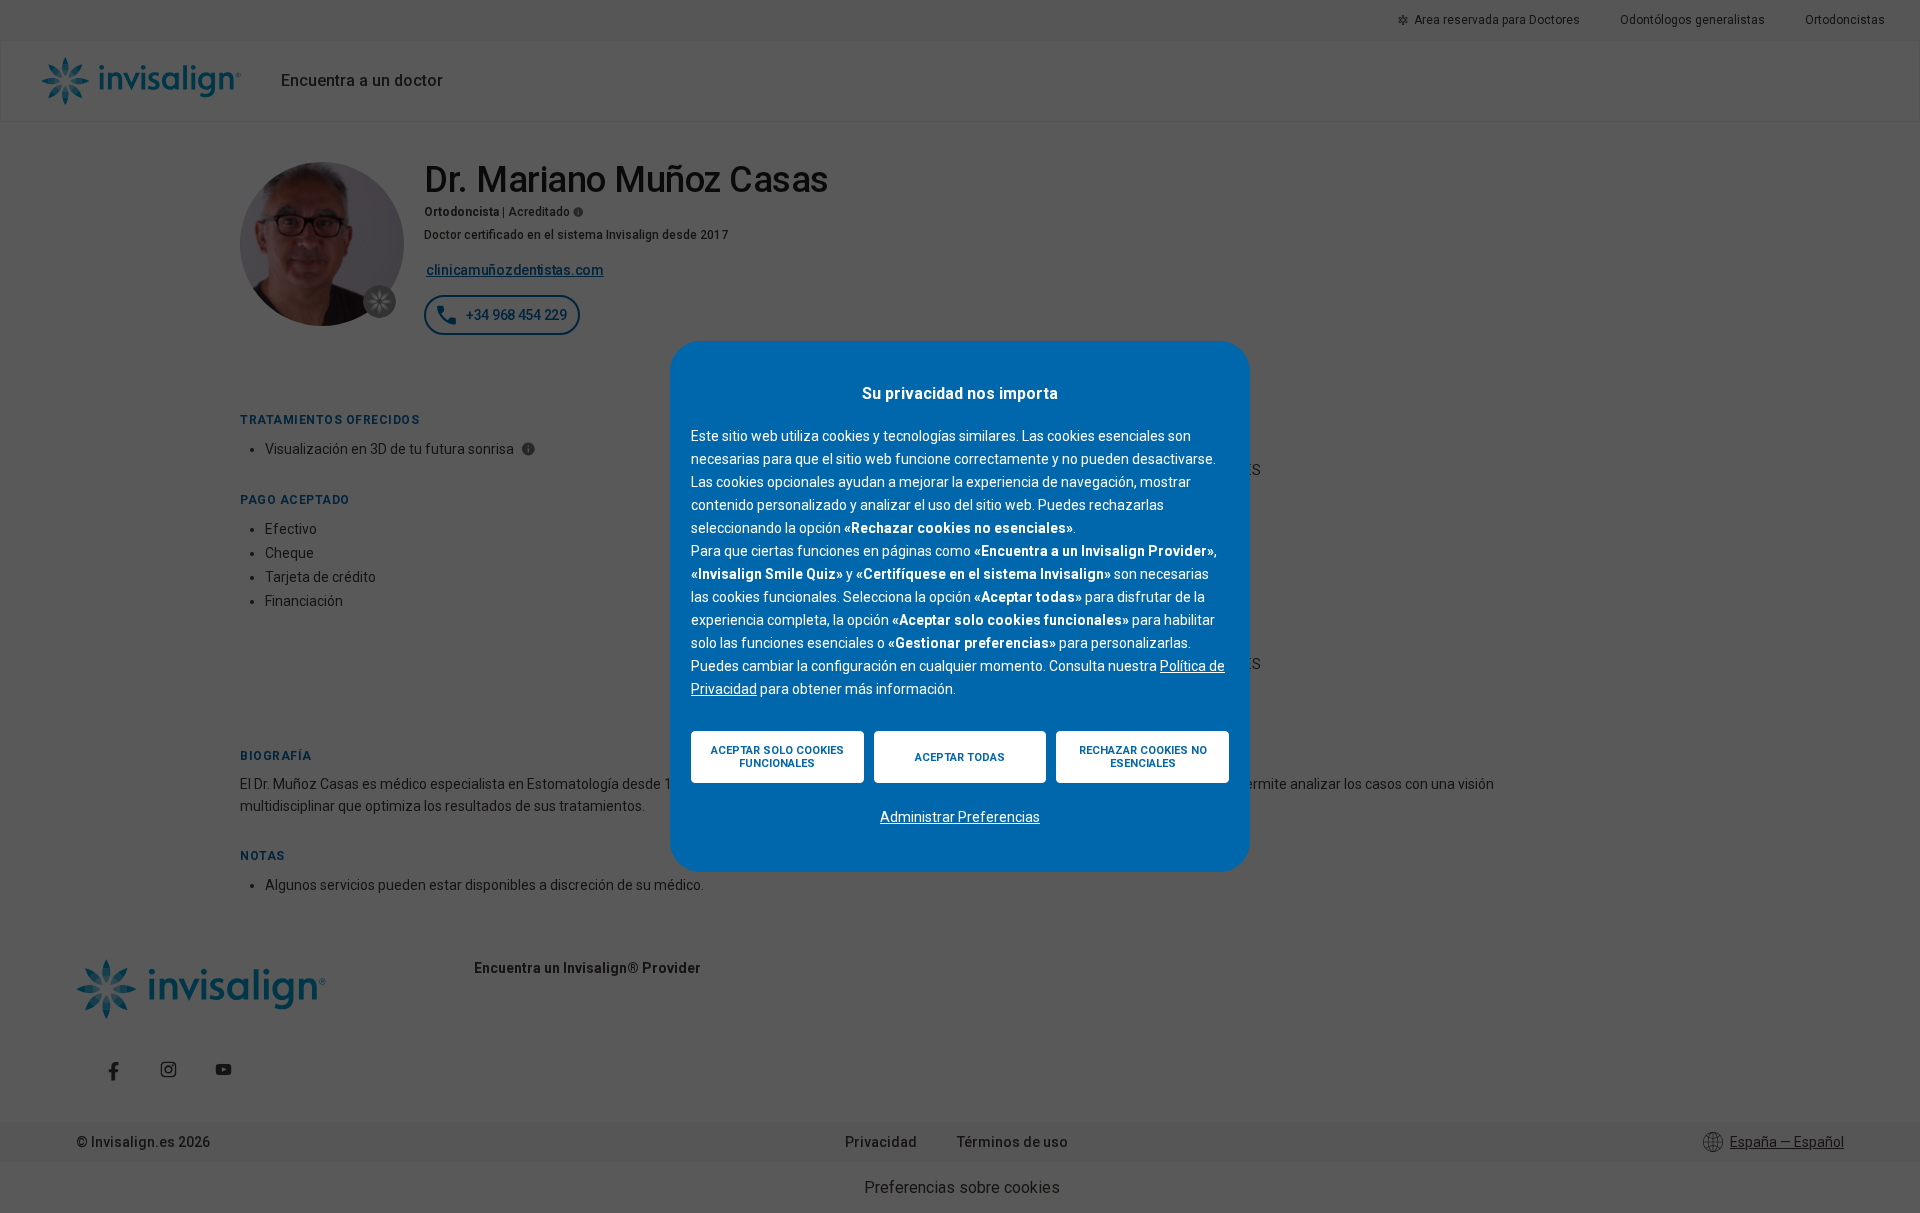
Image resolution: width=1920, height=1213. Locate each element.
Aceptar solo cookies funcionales (777, 757)
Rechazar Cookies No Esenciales (1143, 757)
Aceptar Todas (960, 757)
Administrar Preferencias (960, 817)
